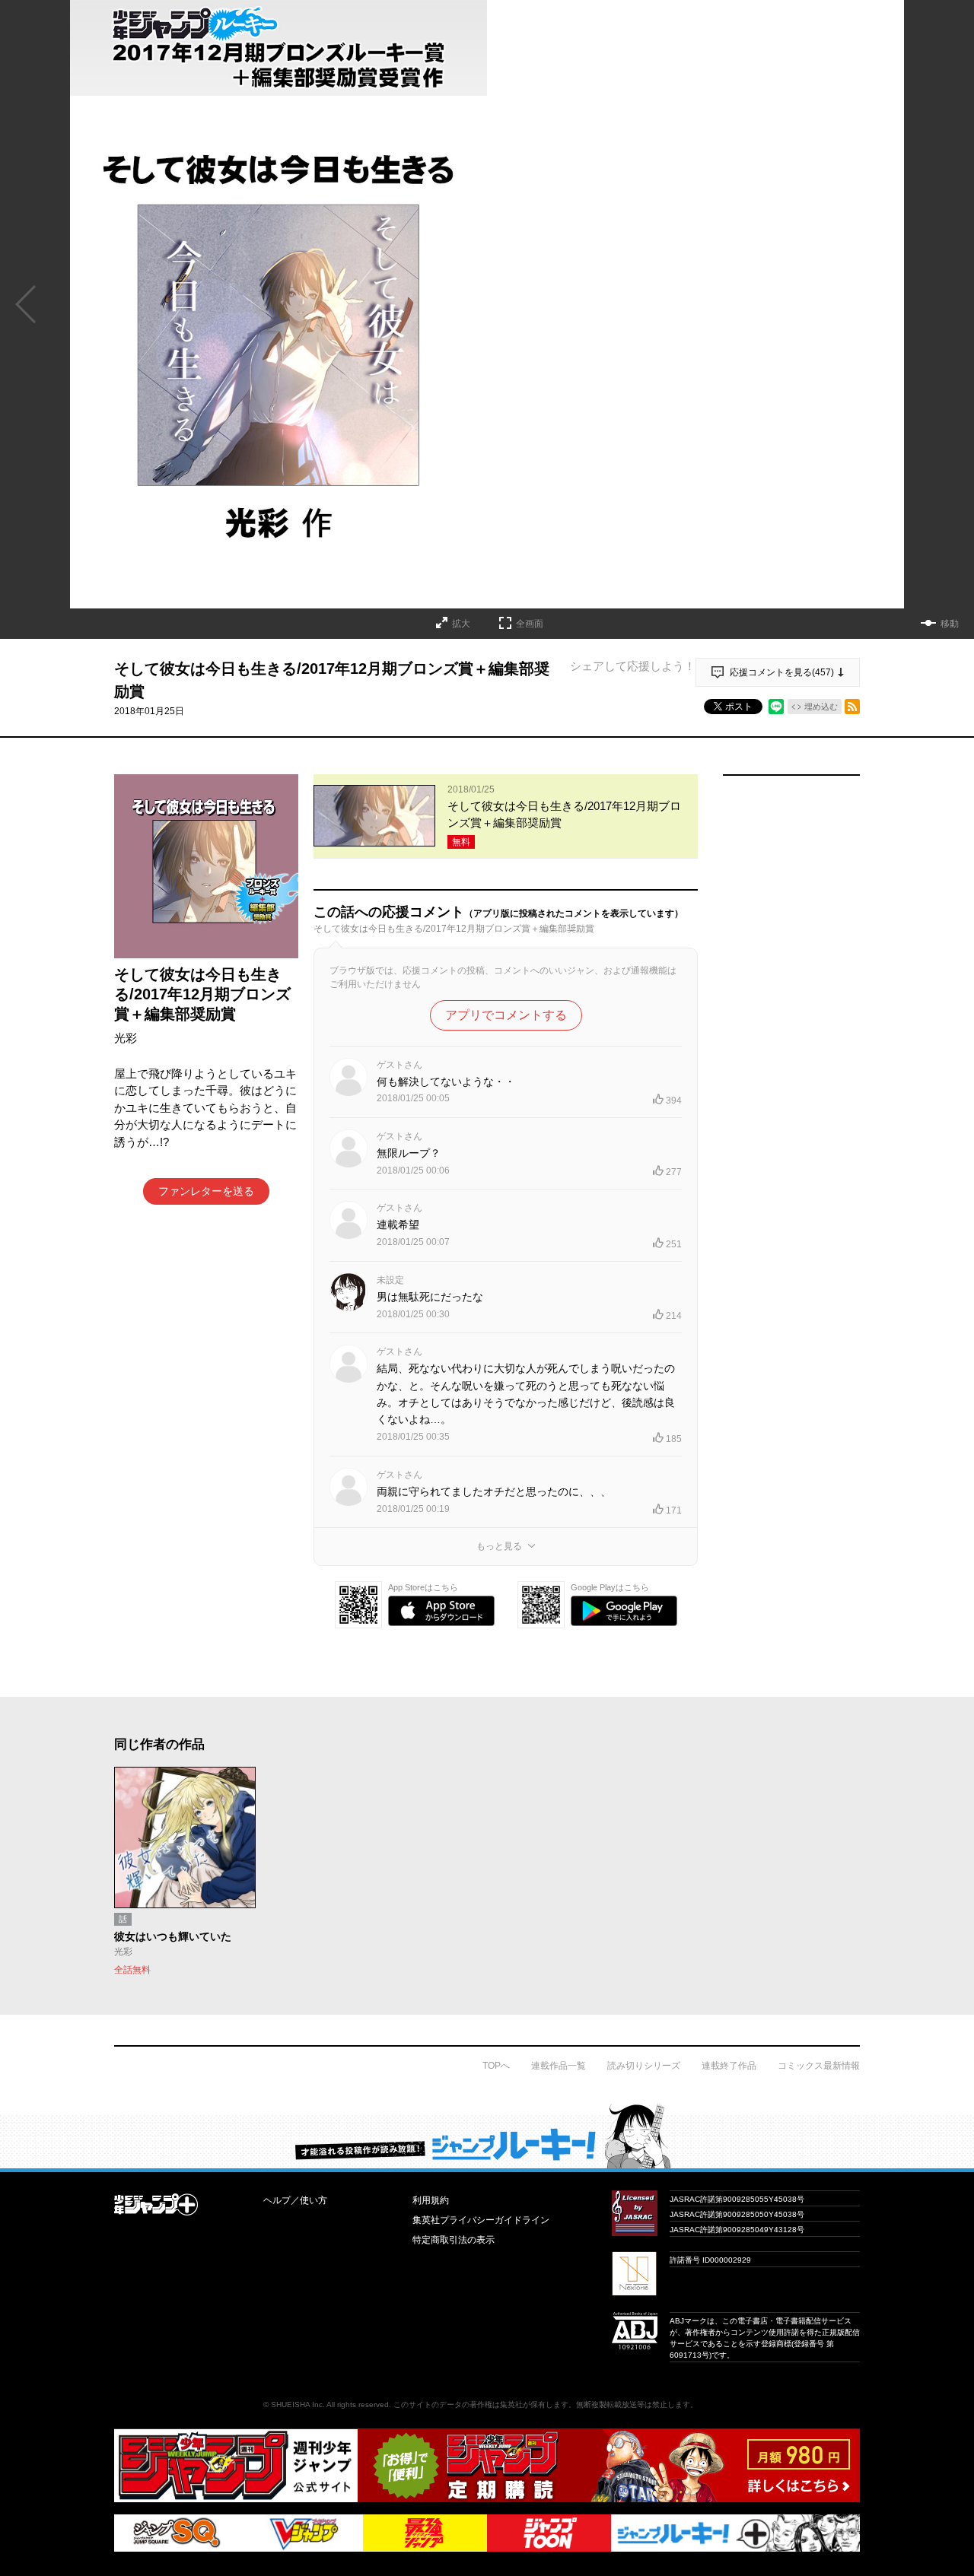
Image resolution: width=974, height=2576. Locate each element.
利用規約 (431, 2200)
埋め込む (821, 707)
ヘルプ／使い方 (295, 2200)
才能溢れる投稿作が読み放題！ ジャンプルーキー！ (487, 2136)
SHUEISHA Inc (297, 2404)
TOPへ (496, 2066)
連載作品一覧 (559, 2066)
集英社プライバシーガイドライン (481, 2220)
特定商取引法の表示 (454, 2240)
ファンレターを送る (206, 1191)
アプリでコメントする (506, 1015)
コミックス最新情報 (819, 2066)
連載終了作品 (729, 2066)
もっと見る (499, 1546)
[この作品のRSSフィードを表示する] (852, 707)
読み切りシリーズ (644, 2066)
